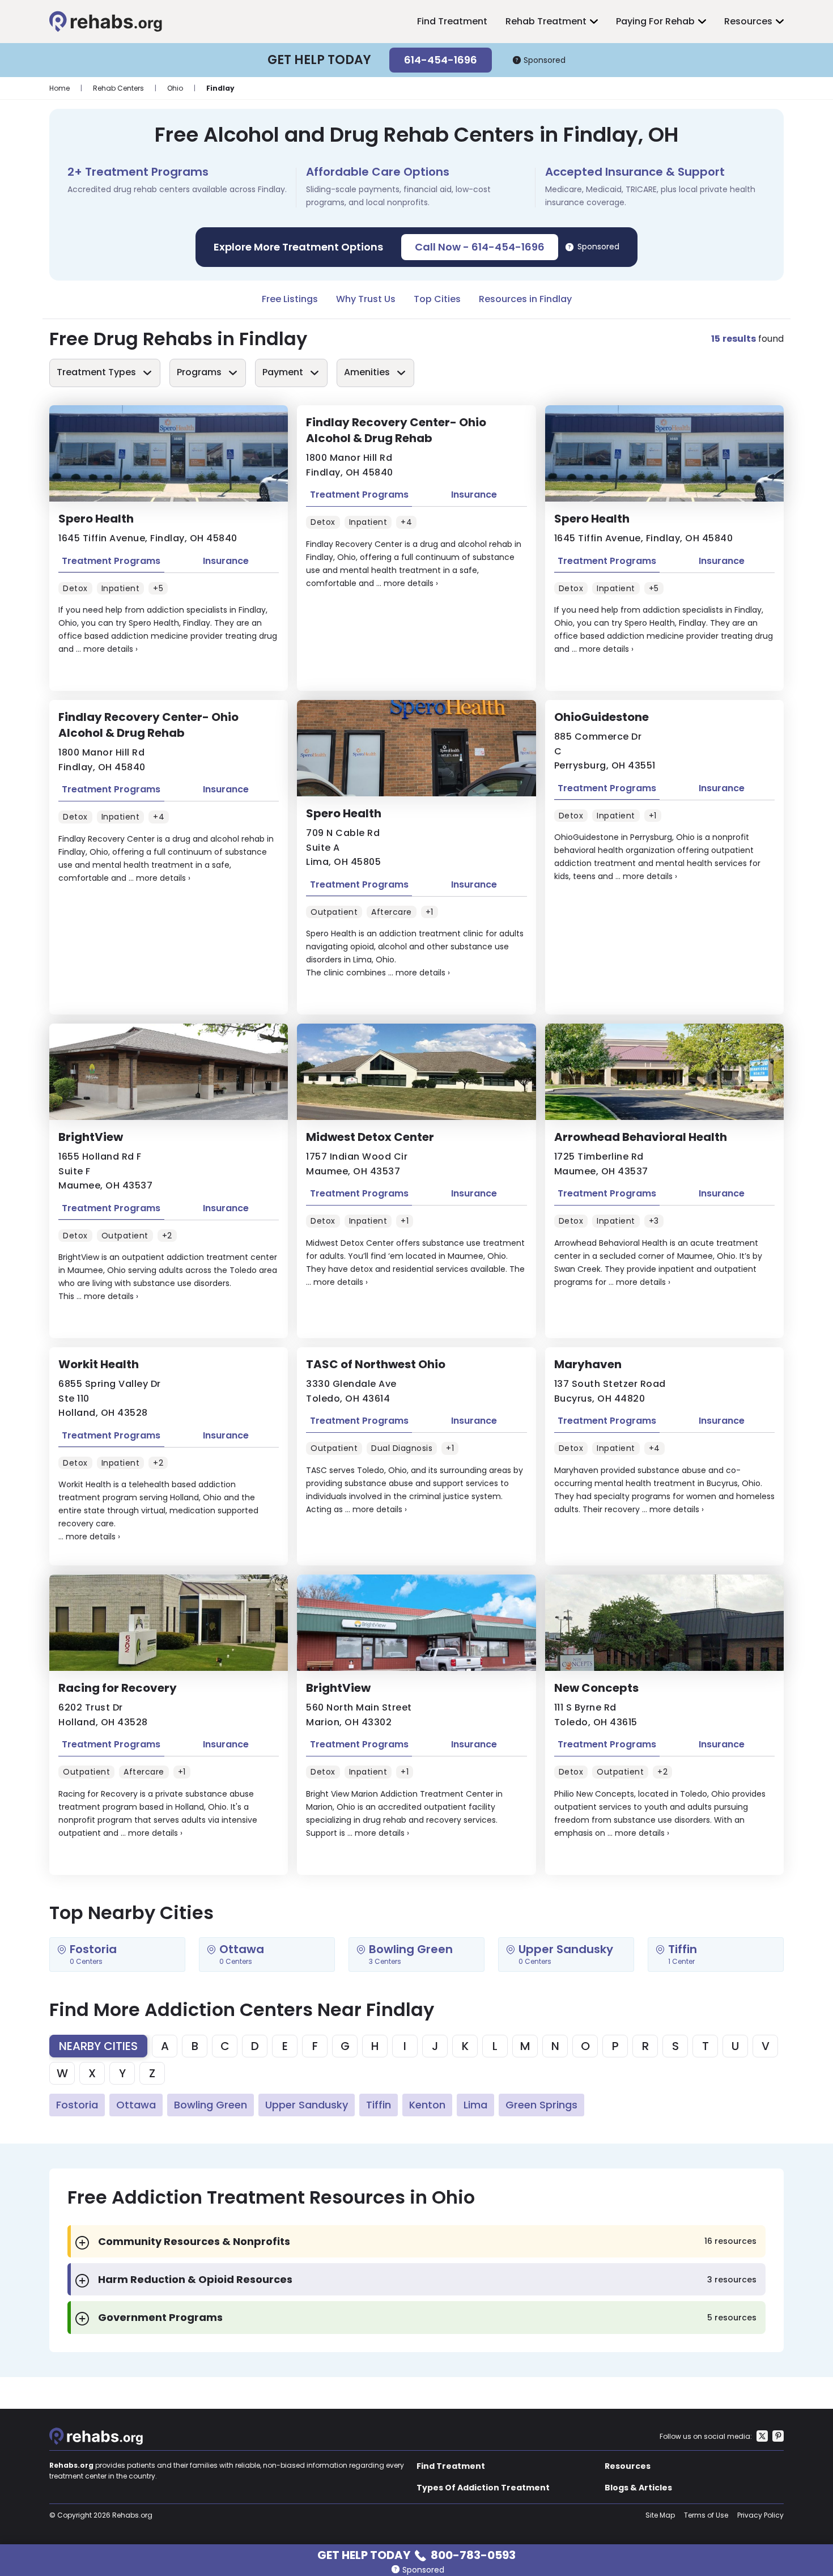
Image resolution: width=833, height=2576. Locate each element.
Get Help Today (416, 2554)
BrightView (91, 1137)
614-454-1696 (441, 60)
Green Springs (541, 2105)
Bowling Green (211, 2105)
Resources (748, 21)
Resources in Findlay (525, 299)
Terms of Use (706, 2515)
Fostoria (77, 2105)
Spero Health (96, 519)
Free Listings (290, 299)
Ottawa (136, 2105)
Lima (475, 2105)
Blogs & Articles (638, 2488)
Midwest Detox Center (370, 1137)
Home (59, 88)
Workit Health (99, 1364)
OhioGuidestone (602, 717)
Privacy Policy (760, 2515)
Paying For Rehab (655, 21)
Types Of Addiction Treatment (483, 2488)
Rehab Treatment (546, 21)
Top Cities (437, 299)
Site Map (660, 2515)
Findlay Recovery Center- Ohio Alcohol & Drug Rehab (396, 430)
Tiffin (379, 2105)
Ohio (175, 88)
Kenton (427, 2105)
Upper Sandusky (307, 2105)
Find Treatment (452, 21)
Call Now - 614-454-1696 (480, 247)
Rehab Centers (118, 88)
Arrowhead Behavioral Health (641, 1137)
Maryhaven (588, 1364)
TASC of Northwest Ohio (376, 1364)
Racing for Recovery (118, 1688)
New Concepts (596, 1688)
